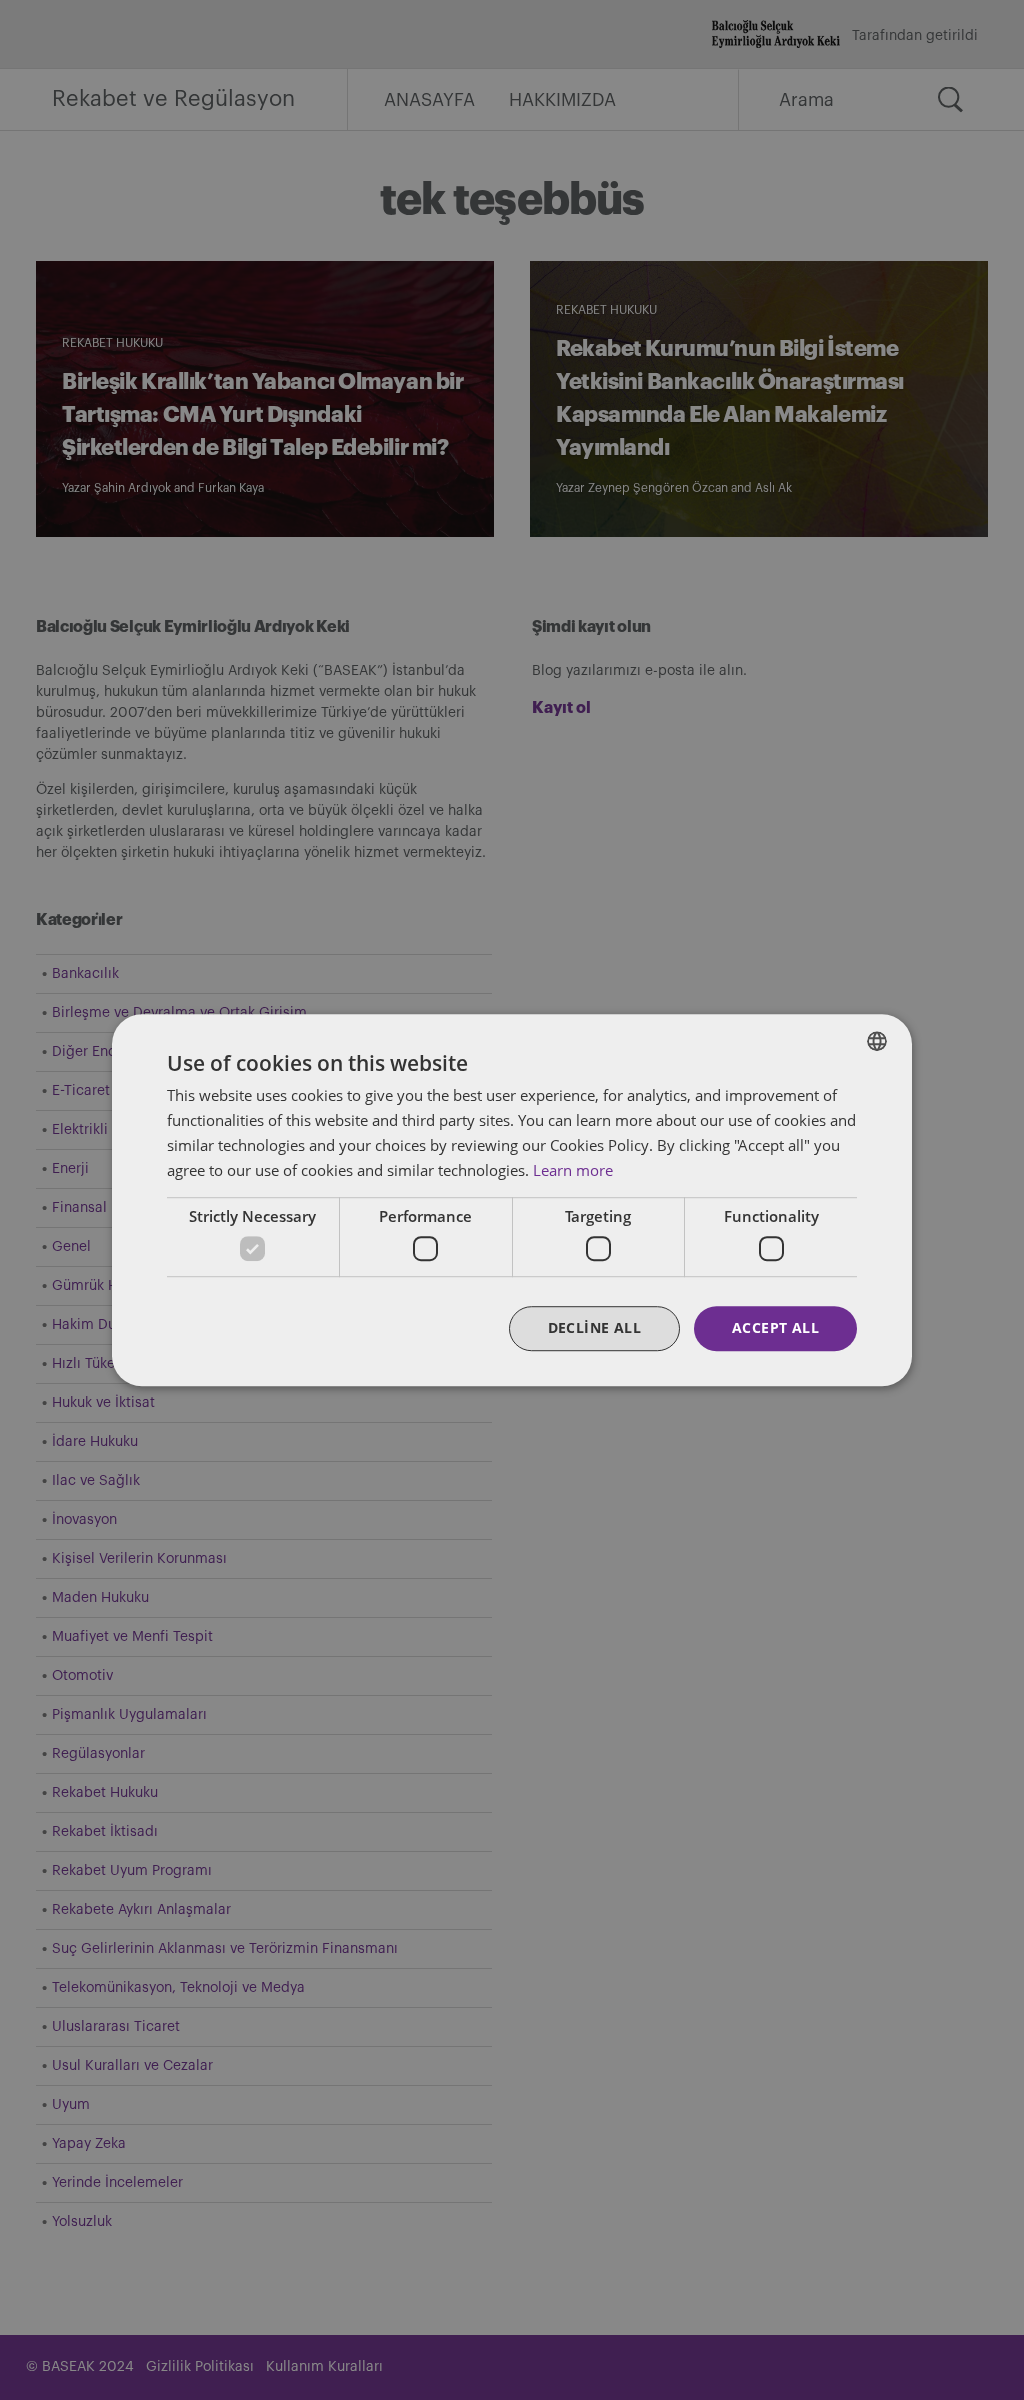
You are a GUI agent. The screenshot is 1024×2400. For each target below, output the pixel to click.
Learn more (573, 1170)
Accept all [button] (775, 1327)
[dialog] (512, 1200)
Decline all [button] (594, 1327)
